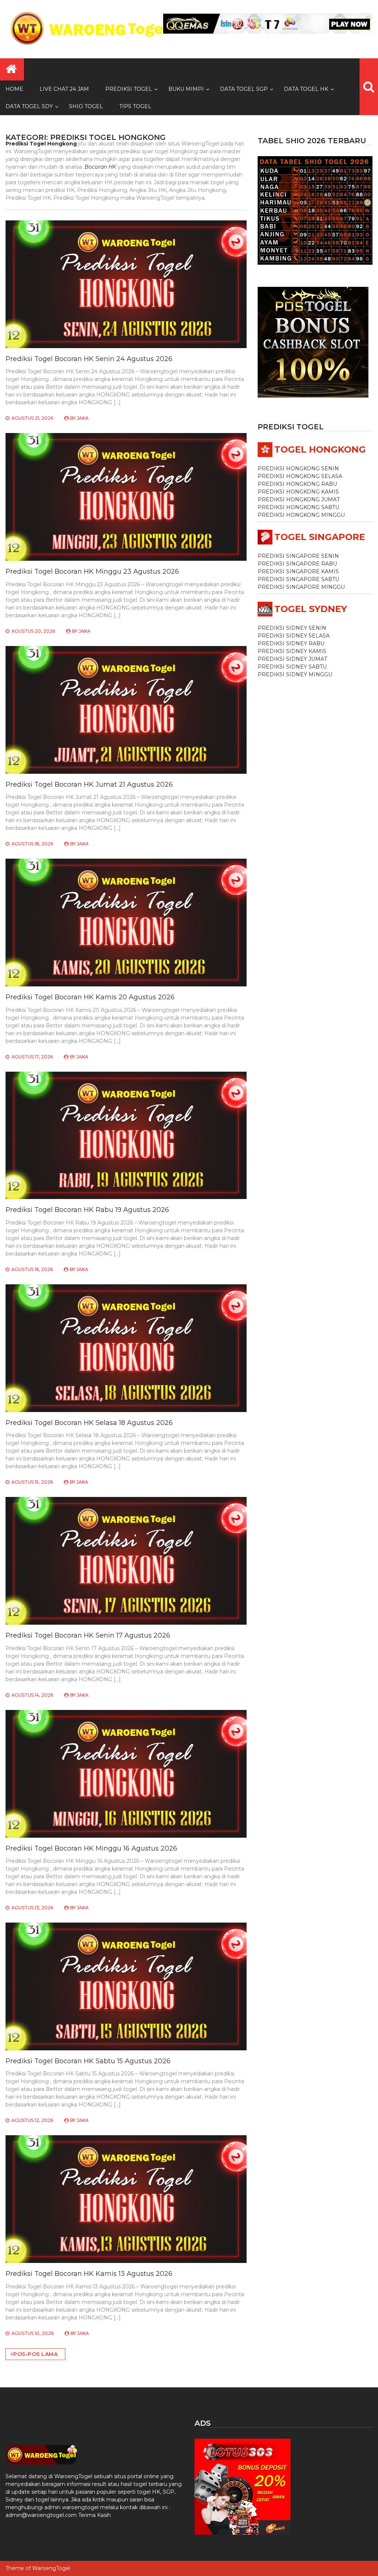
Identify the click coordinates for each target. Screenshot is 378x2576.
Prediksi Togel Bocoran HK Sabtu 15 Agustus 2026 (88, 2061)
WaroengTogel (51, 2568)
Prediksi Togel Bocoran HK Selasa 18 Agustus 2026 (89, 1423)
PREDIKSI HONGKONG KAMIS (298, 492)
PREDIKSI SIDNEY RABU (291, 643)
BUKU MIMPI (186, 89)
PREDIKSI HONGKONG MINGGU (301, 515)
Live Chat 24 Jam (64, 89)
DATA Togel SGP (244, 89)
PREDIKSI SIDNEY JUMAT (292, 659)
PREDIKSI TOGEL (129, 89)
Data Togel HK (306, 89)
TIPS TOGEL (135, 106)
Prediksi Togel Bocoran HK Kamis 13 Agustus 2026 (89, 2274)
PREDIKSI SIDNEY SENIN (292, 628)
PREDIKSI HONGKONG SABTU (298, 507)
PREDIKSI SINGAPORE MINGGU (301, 587)
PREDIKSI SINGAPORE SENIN (298, 556)
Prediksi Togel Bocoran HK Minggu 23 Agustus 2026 (92, 571)
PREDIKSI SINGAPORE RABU (297, 564)
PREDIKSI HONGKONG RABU (297, 484)
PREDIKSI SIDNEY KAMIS (292, 651)
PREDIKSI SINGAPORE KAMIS (298, 571)
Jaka (83, 418)
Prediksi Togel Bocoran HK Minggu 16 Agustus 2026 (91, 1848)
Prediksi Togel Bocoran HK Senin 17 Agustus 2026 (88, 1635)
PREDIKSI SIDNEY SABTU (292, 667)
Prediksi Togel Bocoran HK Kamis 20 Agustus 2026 (90, 997)
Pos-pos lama (35, 2354)
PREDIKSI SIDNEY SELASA (294, 636)
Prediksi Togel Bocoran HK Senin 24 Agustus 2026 (89, 359)
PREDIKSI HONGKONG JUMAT (299, 499)
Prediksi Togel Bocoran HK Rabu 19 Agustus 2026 (87, 1210)
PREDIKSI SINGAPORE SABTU (298, 579)
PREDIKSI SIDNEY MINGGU (295, 674)
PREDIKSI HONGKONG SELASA (300, 476)
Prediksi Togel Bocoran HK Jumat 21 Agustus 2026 (89, 784)
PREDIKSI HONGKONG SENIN (298, 468)
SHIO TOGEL (86, 106)
